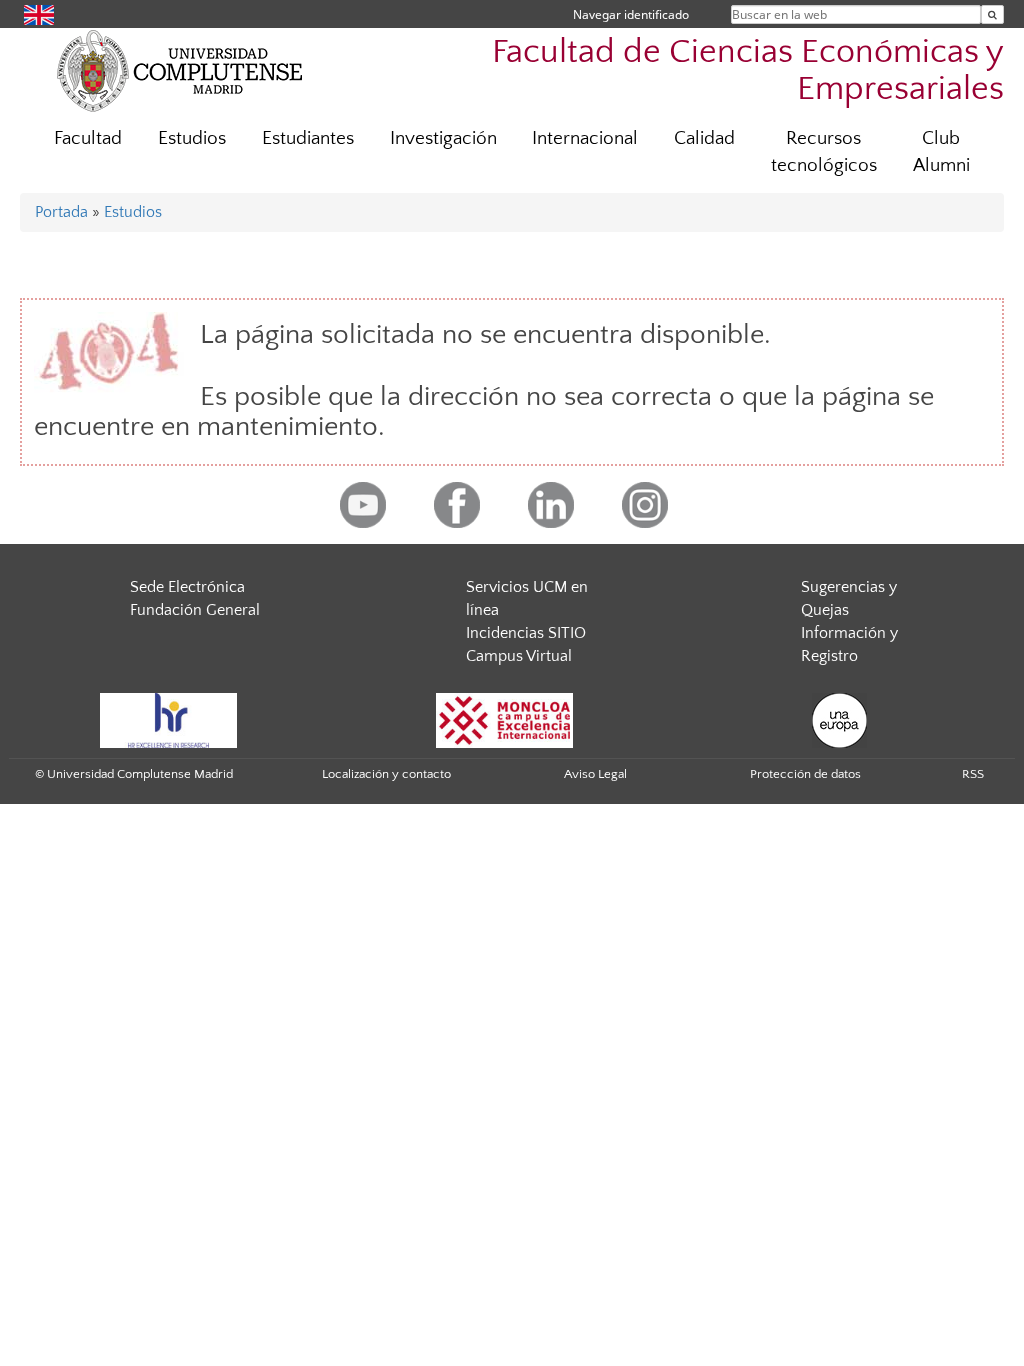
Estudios (192, 138)
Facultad (88, 138)
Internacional (585, 138)
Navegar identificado (631, 14)
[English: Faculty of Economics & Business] (39, 13)
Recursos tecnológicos (824, 152)
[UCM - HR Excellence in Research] (169, 720)
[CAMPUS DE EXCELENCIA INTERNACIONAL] (505, 720)
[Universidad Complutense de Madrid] (180, 70)
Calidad (704, 138)
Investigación (443, 138)
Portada (61, 212)
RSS (973, 774)
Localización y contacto (386, 774)
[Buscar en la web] (992, 14)
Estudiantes (308, 138)
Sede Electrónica (187, 587)
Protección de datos (805, 774)
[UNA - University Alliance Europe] (839, 720)
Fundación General (195, 610)
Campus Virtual (519, 656)
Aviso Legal (595, 774)
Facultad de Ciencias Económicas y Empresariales (748, 71)
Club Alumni (941, 152)
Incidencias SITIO (526, 633)
